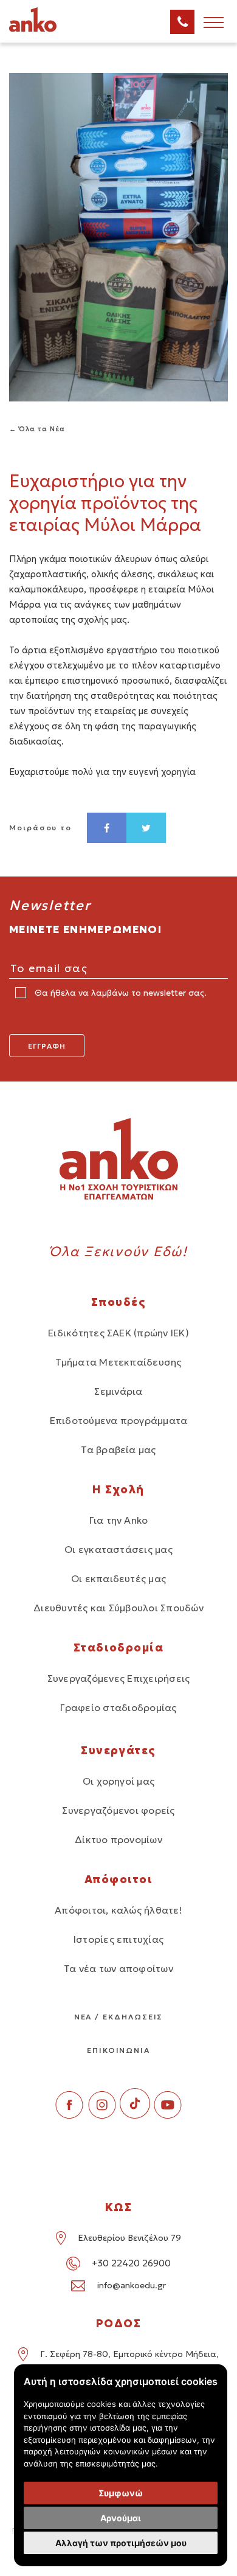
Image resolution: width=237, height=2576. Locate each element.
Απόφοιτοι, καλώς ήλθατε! (118, 1910)
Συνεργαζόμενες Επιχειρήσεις (118, 1678)
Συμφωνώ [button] (121, 2493)
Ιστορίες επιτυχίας (118, 1939)
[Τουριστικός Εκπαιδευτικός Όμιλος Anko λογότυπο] (49, 30)
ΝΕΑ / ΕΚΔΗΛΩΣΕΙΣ (119, 2017)
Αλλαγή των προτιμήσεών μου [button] (121, 2543)
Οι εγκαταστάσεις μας (118, 1549)
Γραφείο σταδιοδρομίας (118, 1707)
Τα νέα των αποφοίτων (118, 1968)
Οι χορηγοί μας (118, 1781)
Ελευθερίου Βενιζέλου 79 (129, 2238)
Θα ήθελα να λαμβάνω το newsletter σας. (119, 993)
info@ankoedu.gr (132, 2285)
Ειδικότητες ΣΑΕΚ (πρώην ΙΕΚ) (118, 1333)
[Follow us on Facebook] (69, 2115)
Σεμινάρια (118, 1391)
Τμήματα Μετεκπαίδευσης (118, 1362)
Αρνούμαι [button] (121, 2518)
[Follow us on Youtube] (168, 2115)
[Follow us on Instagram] (102, 2115)
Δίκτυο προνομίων (118, 1839)
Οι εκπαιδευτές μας (118, 1578)
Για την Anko (119, 1520)
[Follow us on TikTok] (135, 2115)
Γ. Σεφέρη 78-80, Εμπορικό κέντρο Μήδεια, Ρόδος (129, 2362)
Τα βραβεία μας (118, 1449)
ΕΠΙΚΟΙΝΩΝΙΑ (118, 2050)
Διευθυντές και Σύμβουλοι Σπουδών (118, 1608)
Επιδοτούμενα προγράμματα (119, 1420)
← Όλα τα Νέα (37, 429)
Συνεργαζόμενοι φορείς (118, 1810)
